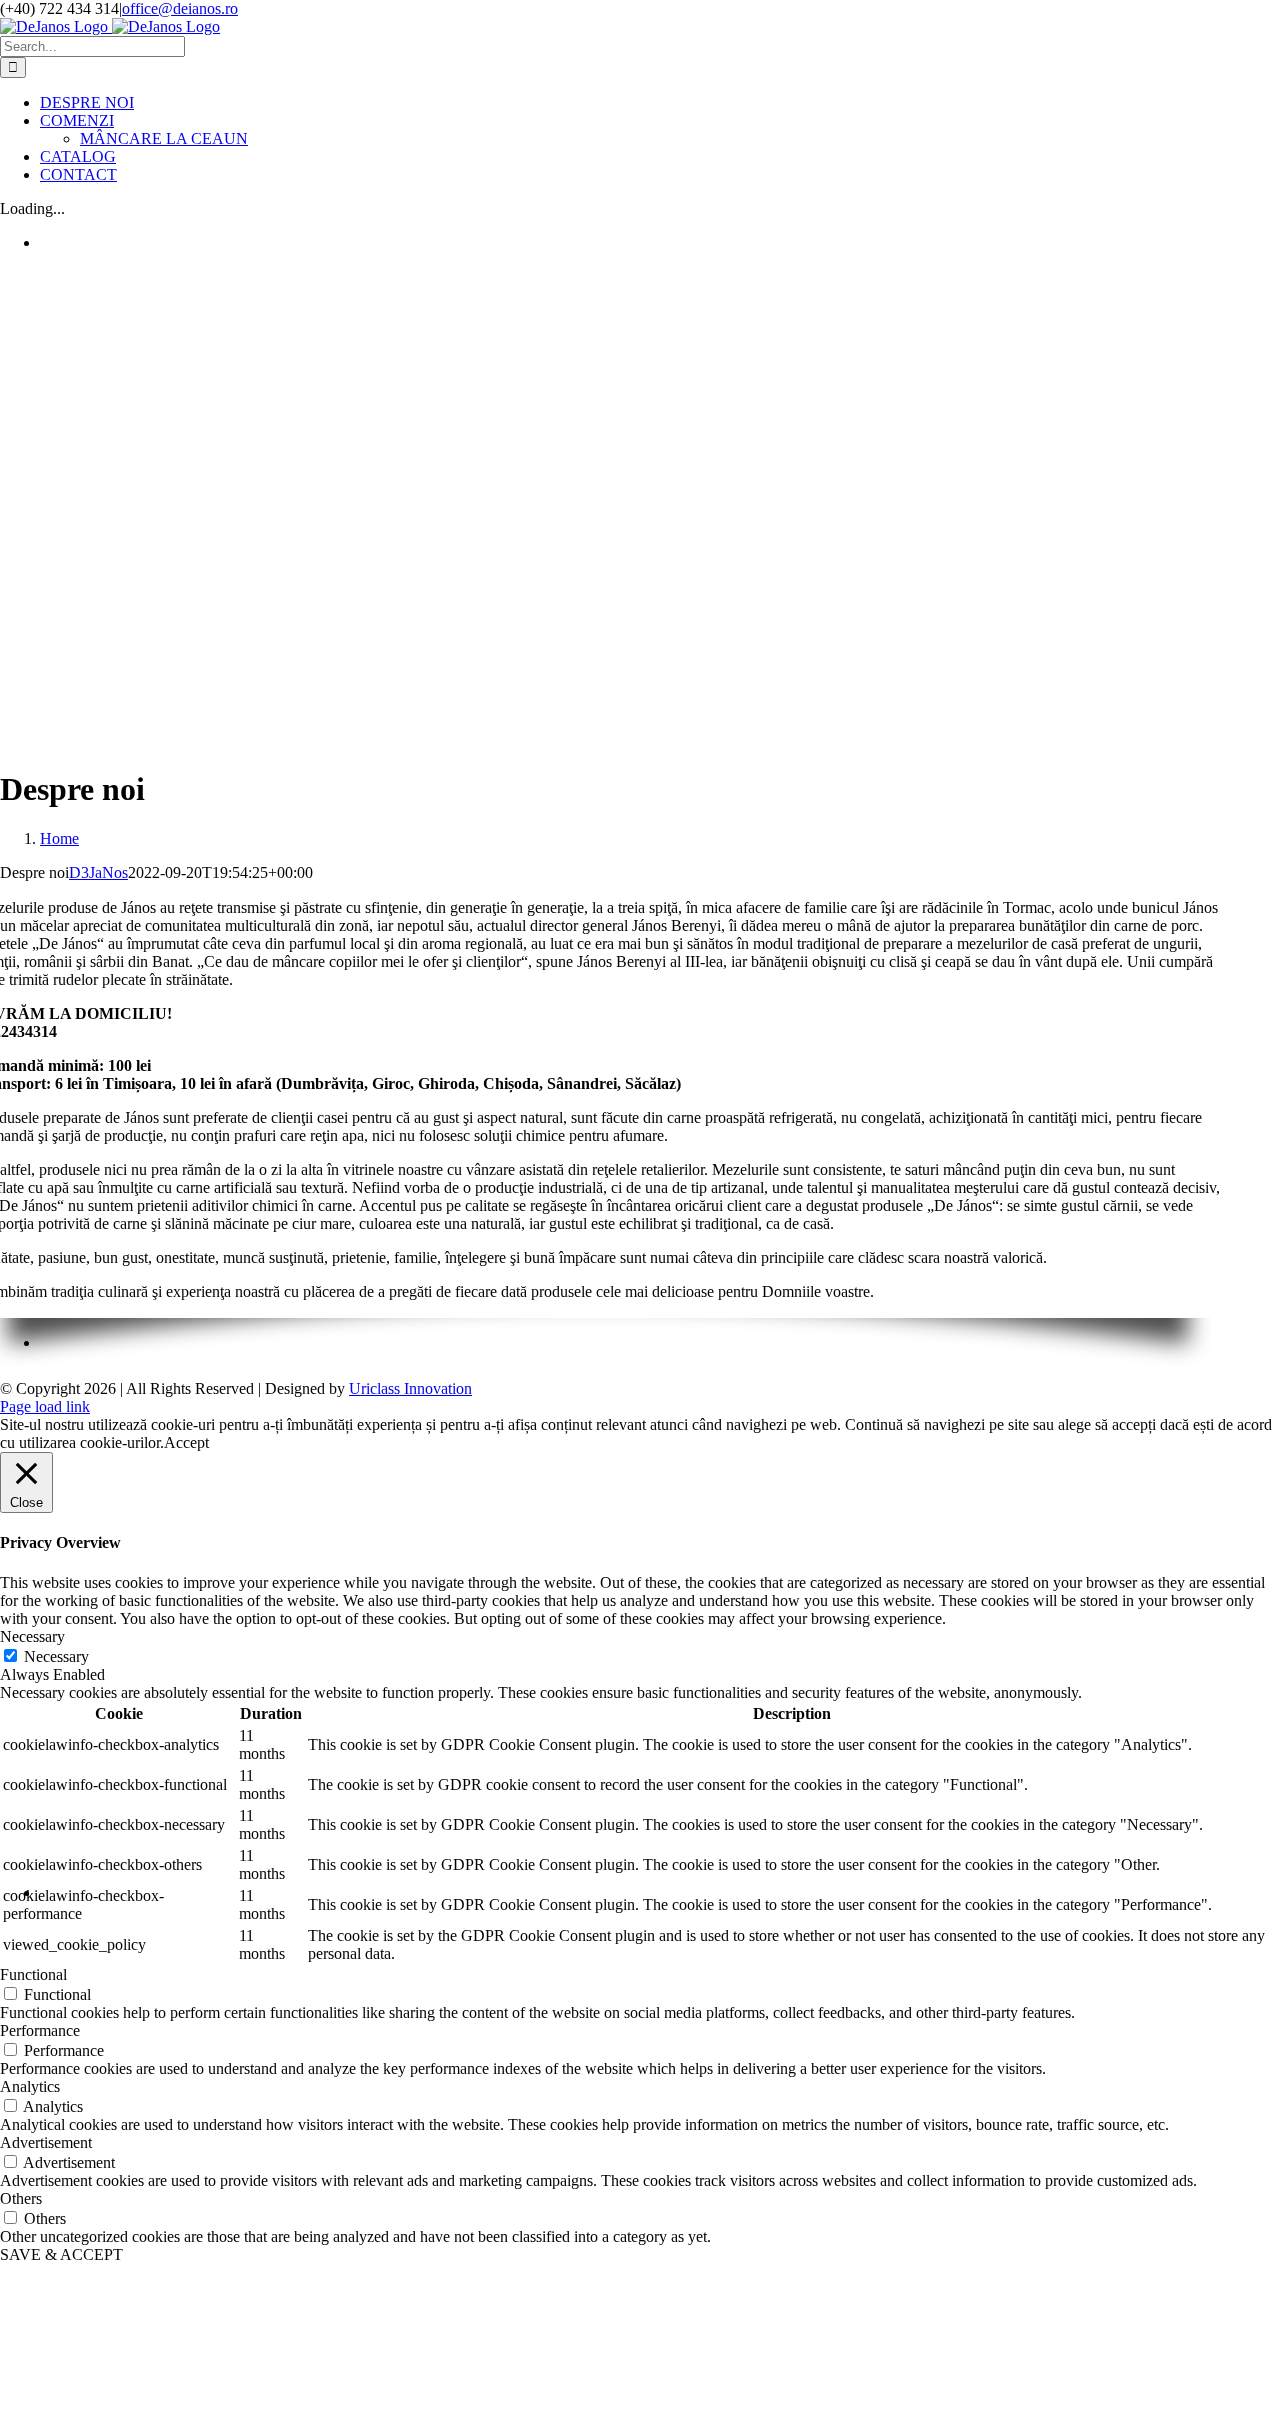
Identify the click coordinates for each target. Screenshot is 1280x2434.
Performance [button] (40, 2030)
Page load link (45, 1406)
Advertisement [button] (46, 2142)
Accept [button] (186, 1442)
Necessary (56, 1656)
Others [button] (21, 2198)
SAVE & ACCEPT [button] (61, 2254)
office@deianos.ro (180, 8)
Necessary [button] (32, 1636)
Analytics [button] (30, 2086)
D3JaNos (98, 872)
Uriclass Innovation (410, 1388)
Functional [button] (33, 1974)
